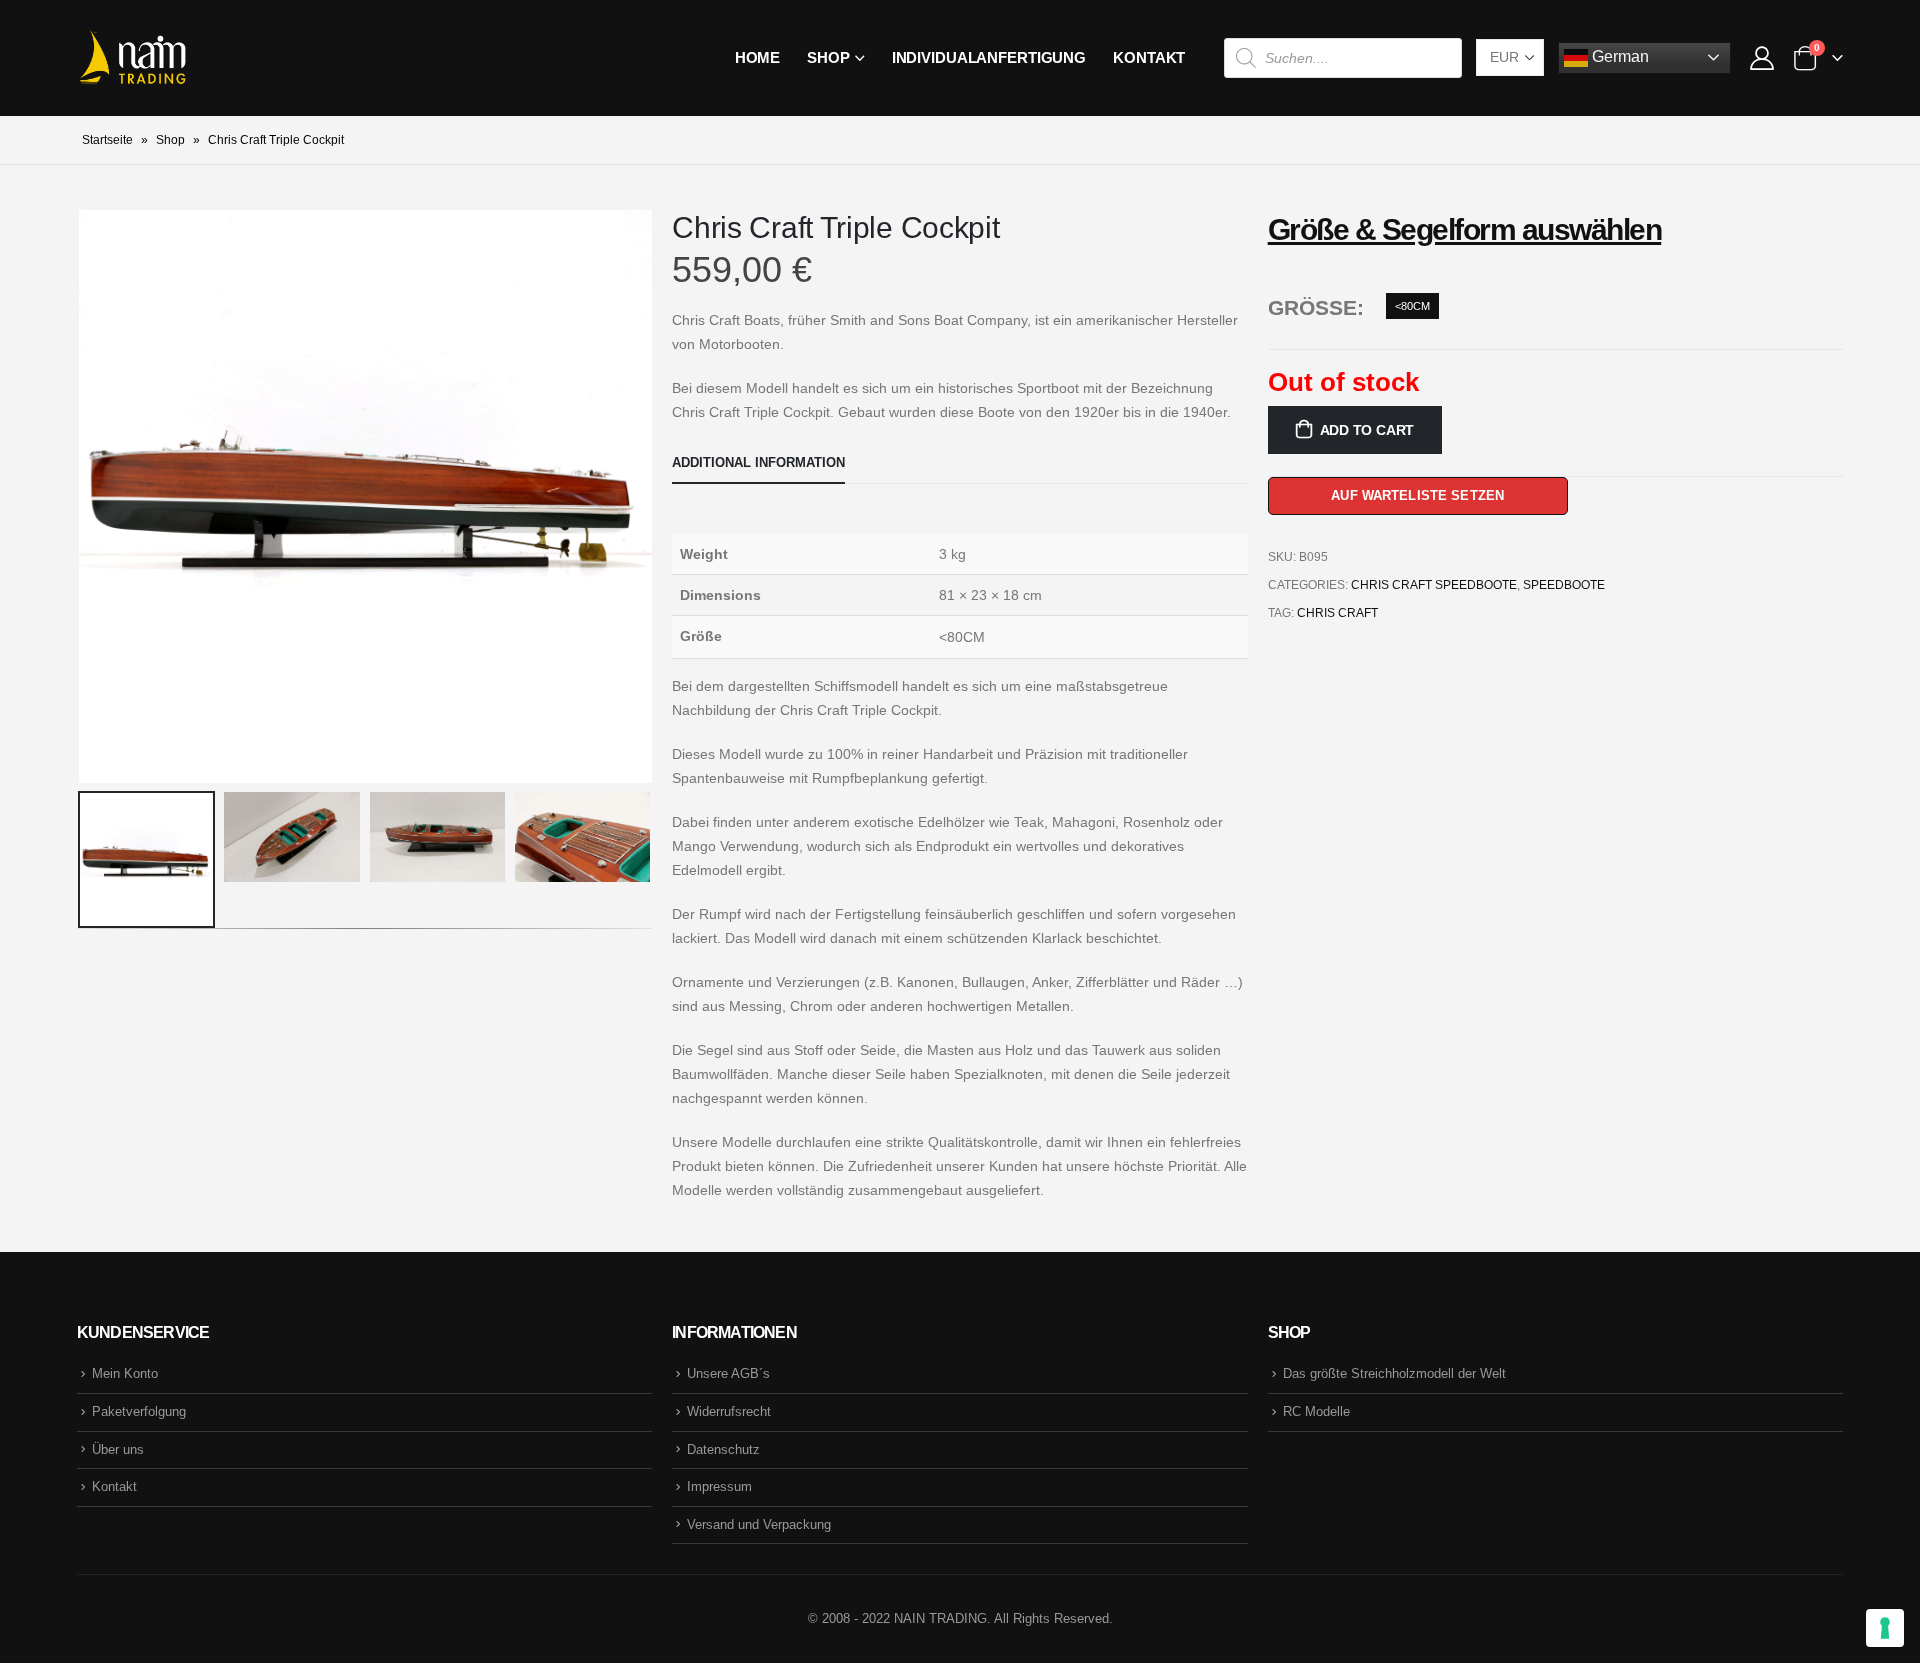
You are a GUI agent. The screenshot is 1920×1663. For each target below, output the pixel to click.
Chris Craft (1337, 613)
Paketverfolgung (139, 1411)
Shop (828, 57)
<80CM (1412, 306)
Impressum (719, 1486)
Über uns (118, 1449)
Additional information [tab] (758, 462)
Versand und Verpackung (759, 1524)
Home (758, 57)
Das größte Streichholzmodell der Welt (1394, 1373)
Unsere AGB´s (728, 1373)
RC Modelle (1316, 1411)
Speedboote (1564, 585)
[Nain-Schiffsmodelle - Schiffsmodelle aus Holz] (132, 58)
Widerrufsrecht (729, 1411)
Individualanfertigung (989, 57)
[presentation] (82, 496)
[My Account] (1761, 58)
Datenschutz (723, 1449)
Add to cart (1367, 430)
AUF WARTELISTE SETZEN (1417, 495)
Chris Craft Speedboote (1434, 585)
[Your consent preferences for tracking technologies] (1885, 1628)
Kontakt (1149, 57)
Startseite (107, 140)
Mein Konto (125, 1373)
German (1618, 56)
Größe (1312, 307)
